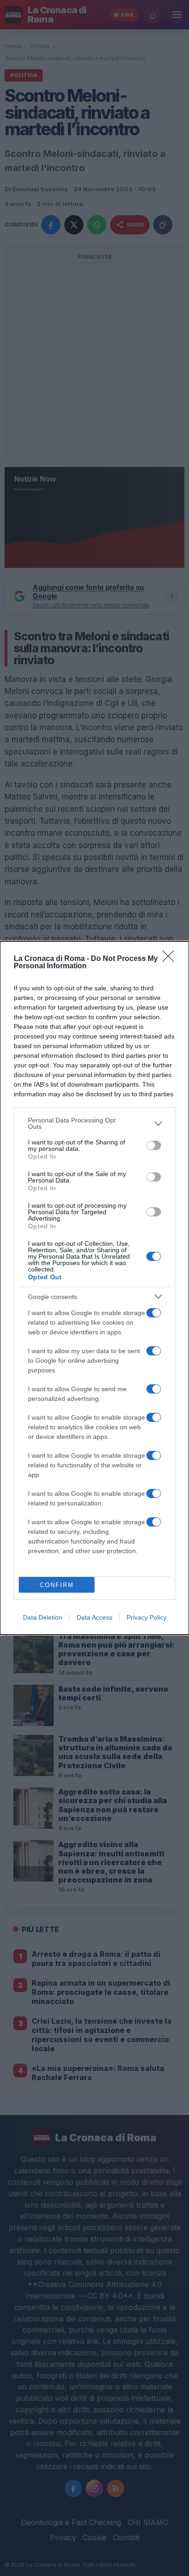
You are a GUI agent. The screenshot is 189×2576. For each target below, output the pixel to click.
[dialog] (94, 1288)
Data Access (94, 1617)
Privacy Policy (147, 1617)
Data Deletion (43, 1617)
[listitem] (94, 1123)
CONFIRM (57, 1585)
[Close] (171, 959)
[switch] (154, 1145)
